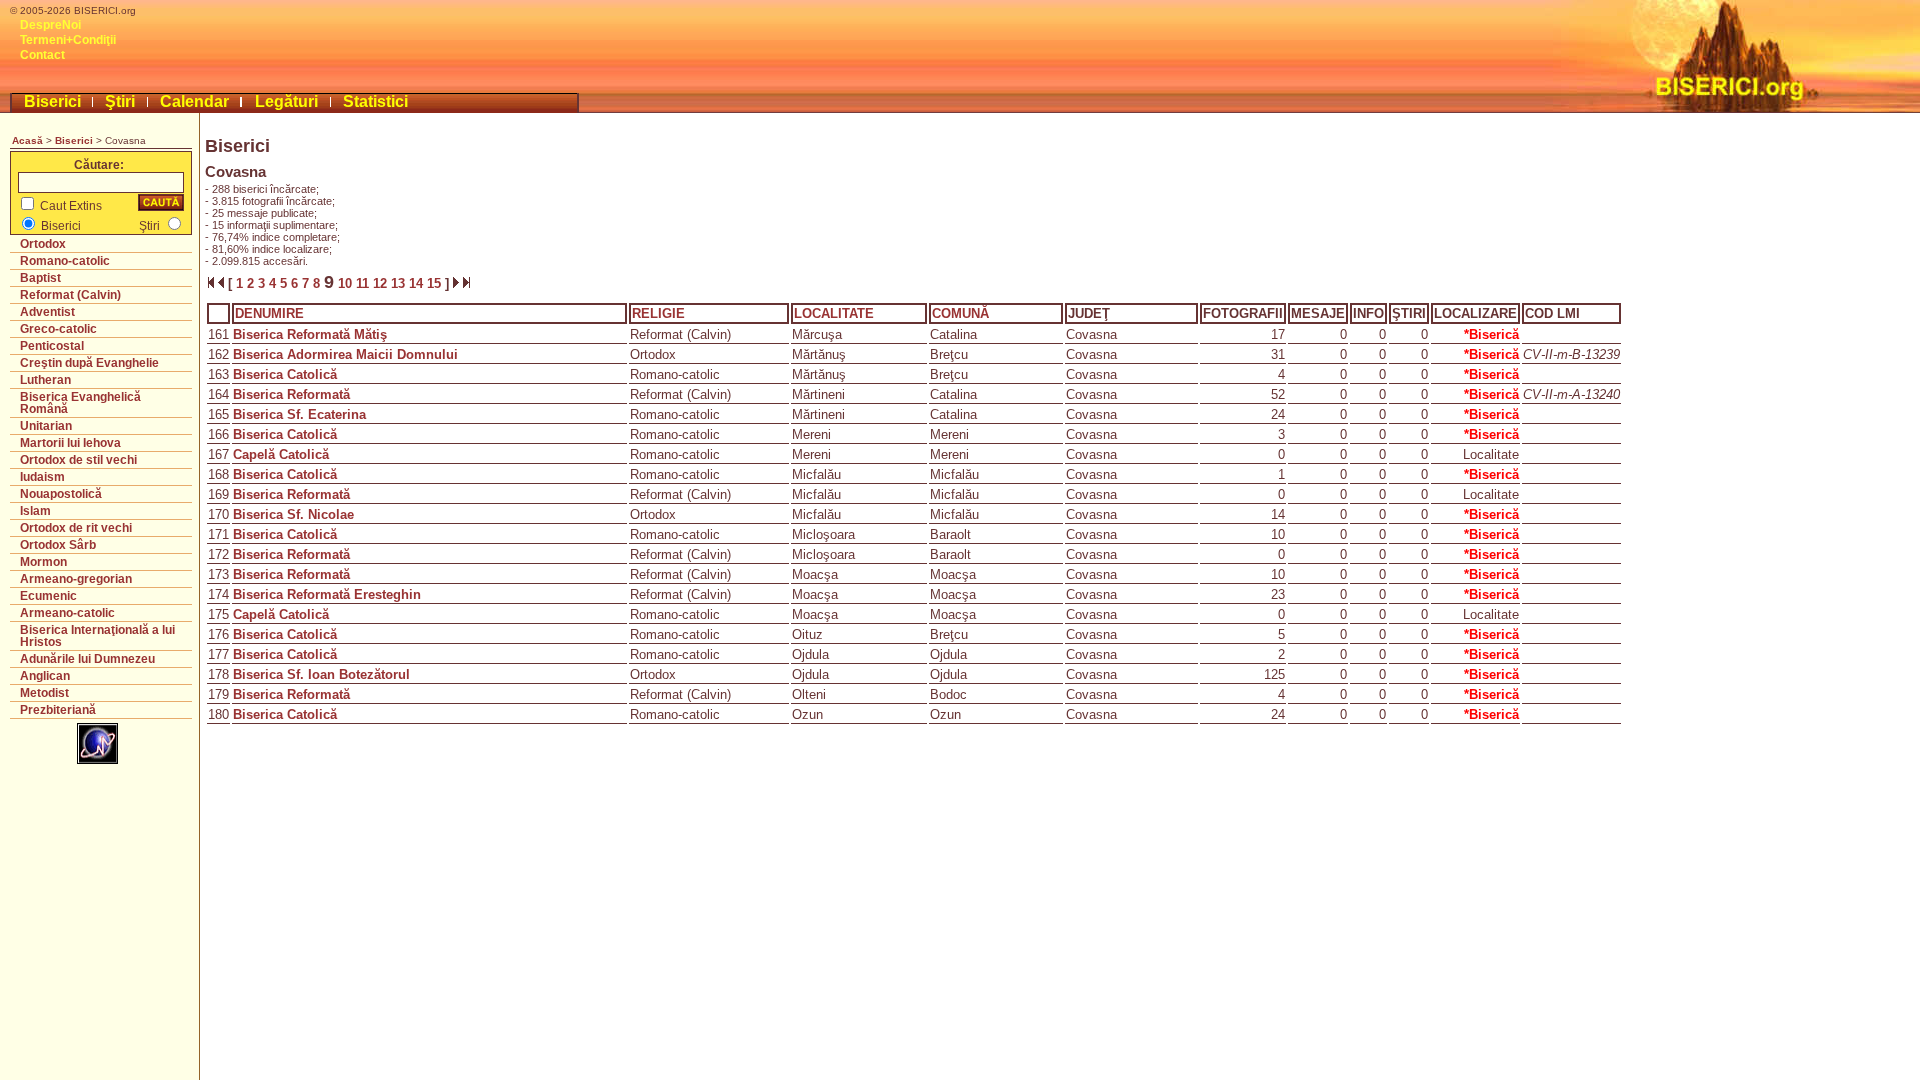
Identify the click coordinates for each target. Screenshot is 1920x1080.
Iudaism (42, 477)
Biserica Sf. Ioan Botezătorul (321, 674)
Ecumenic (48, 596)
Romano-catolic (65, 261)
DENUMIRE (269, 313)
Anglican (45, 676)
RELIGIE (658, 313)
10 (345, 283)
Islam (35, 511)
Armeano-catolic (67, 613)
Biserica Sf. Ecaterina (299, 414)
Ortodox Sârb (58, 545)
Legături (286, 101)
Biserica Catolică (285, 374)
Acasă (27, 140)
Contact (42, 55)
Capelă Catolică (281, 454)
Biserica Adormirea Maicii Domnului (345, 354)
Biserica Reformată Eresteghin (327, 594)
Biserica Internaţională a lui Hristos (97, 636)
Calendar (194, 101)
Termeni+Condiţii (68, 40)
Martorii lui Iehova (70, 443)
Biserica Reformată (291, 394)
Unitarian (46, 426)
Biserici (52, 101)
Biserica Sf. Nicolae (293, 514)
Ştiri (120, 101)
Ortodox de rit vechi (76, 528)
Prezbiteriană (58, 710)
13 (400, 283)
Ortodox (43, 244)
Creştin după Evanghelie (89, 363)
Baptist (40, 278)
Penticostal (52, 346)
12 (382, 283)
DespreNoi (50, 25)
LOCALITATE (834, 313)
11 (364, 283)
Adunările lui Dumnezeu (87, 659)
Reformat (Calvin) (70, 295)
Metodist (44, 693)
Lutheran (45, 380)
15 (436, 283)
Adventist (47, 312)
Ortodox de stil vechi (78, 460)
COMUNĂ (960, 313)
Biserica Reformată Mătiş (310, 334)
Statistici (375, 101)
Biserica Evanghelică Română (80, 403)
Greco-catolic (58, 329)
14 (418, 283)
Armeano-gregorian (76, 579)
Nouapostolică (61, 494)
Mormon (43, 562)
